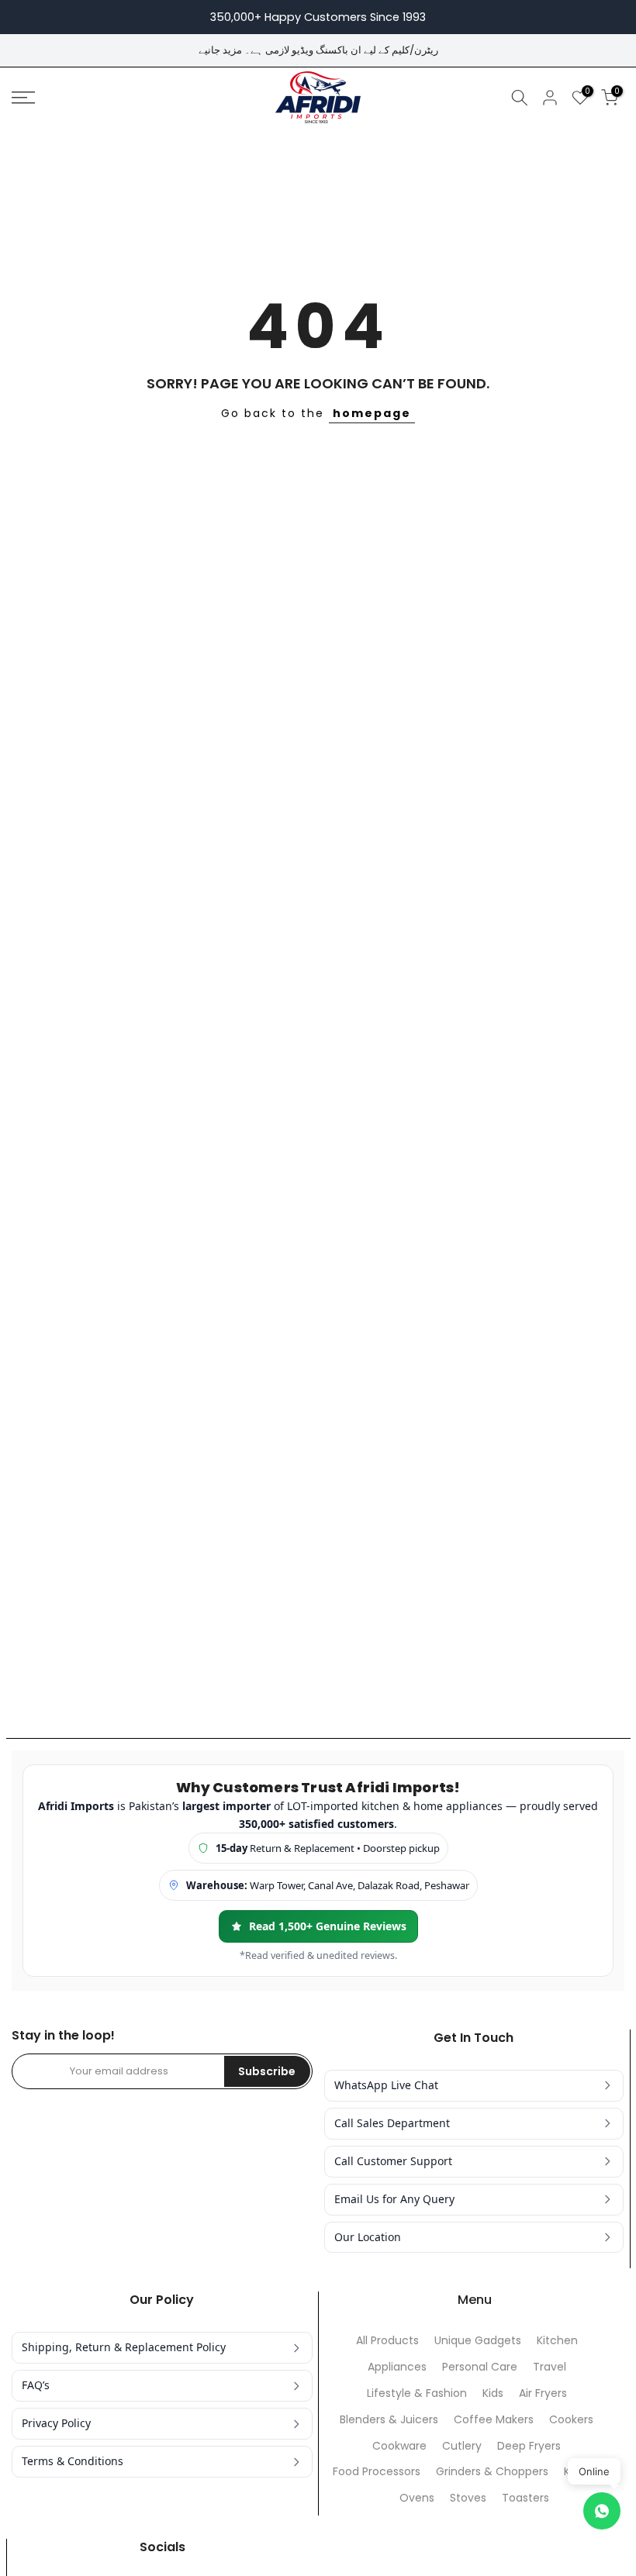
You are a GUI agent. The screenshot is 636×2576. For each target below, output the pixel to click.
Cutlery (462, 2446)
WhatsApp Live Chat (386, 2085)
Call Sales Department (392, 2123)
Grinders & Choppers (492, 2472)
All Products (387, 2341)
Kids (493, 2393)
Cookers (571, 2420)
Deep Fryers (529, 2446)
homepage (372, 413)
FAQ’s (36, 2385)
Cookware (399, 2446)
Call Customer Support (393, 2161)
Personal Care (480, 2367)
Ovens (417, 2498)
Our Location (368, 2237)
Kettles (582, 2472)
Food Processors (377, 2472)
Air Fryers (543, 2393)
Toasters (525, 2498)
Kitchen (557, 2341)
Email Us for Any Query (394, 2199)
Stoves (468, 2498)
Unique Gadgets (478, 2341)
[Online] (602, 2511)
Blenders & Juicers (389, 2420)
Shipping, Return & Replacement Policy (124, 2347)
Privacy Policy (56, 2423)
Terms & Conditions (73, 2461)
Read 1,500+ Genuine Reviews (328, 1926)
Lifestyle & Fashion (417, 2393)
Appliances (397, 2367)
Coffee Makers (494, 2420)
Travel (550, 2367)
